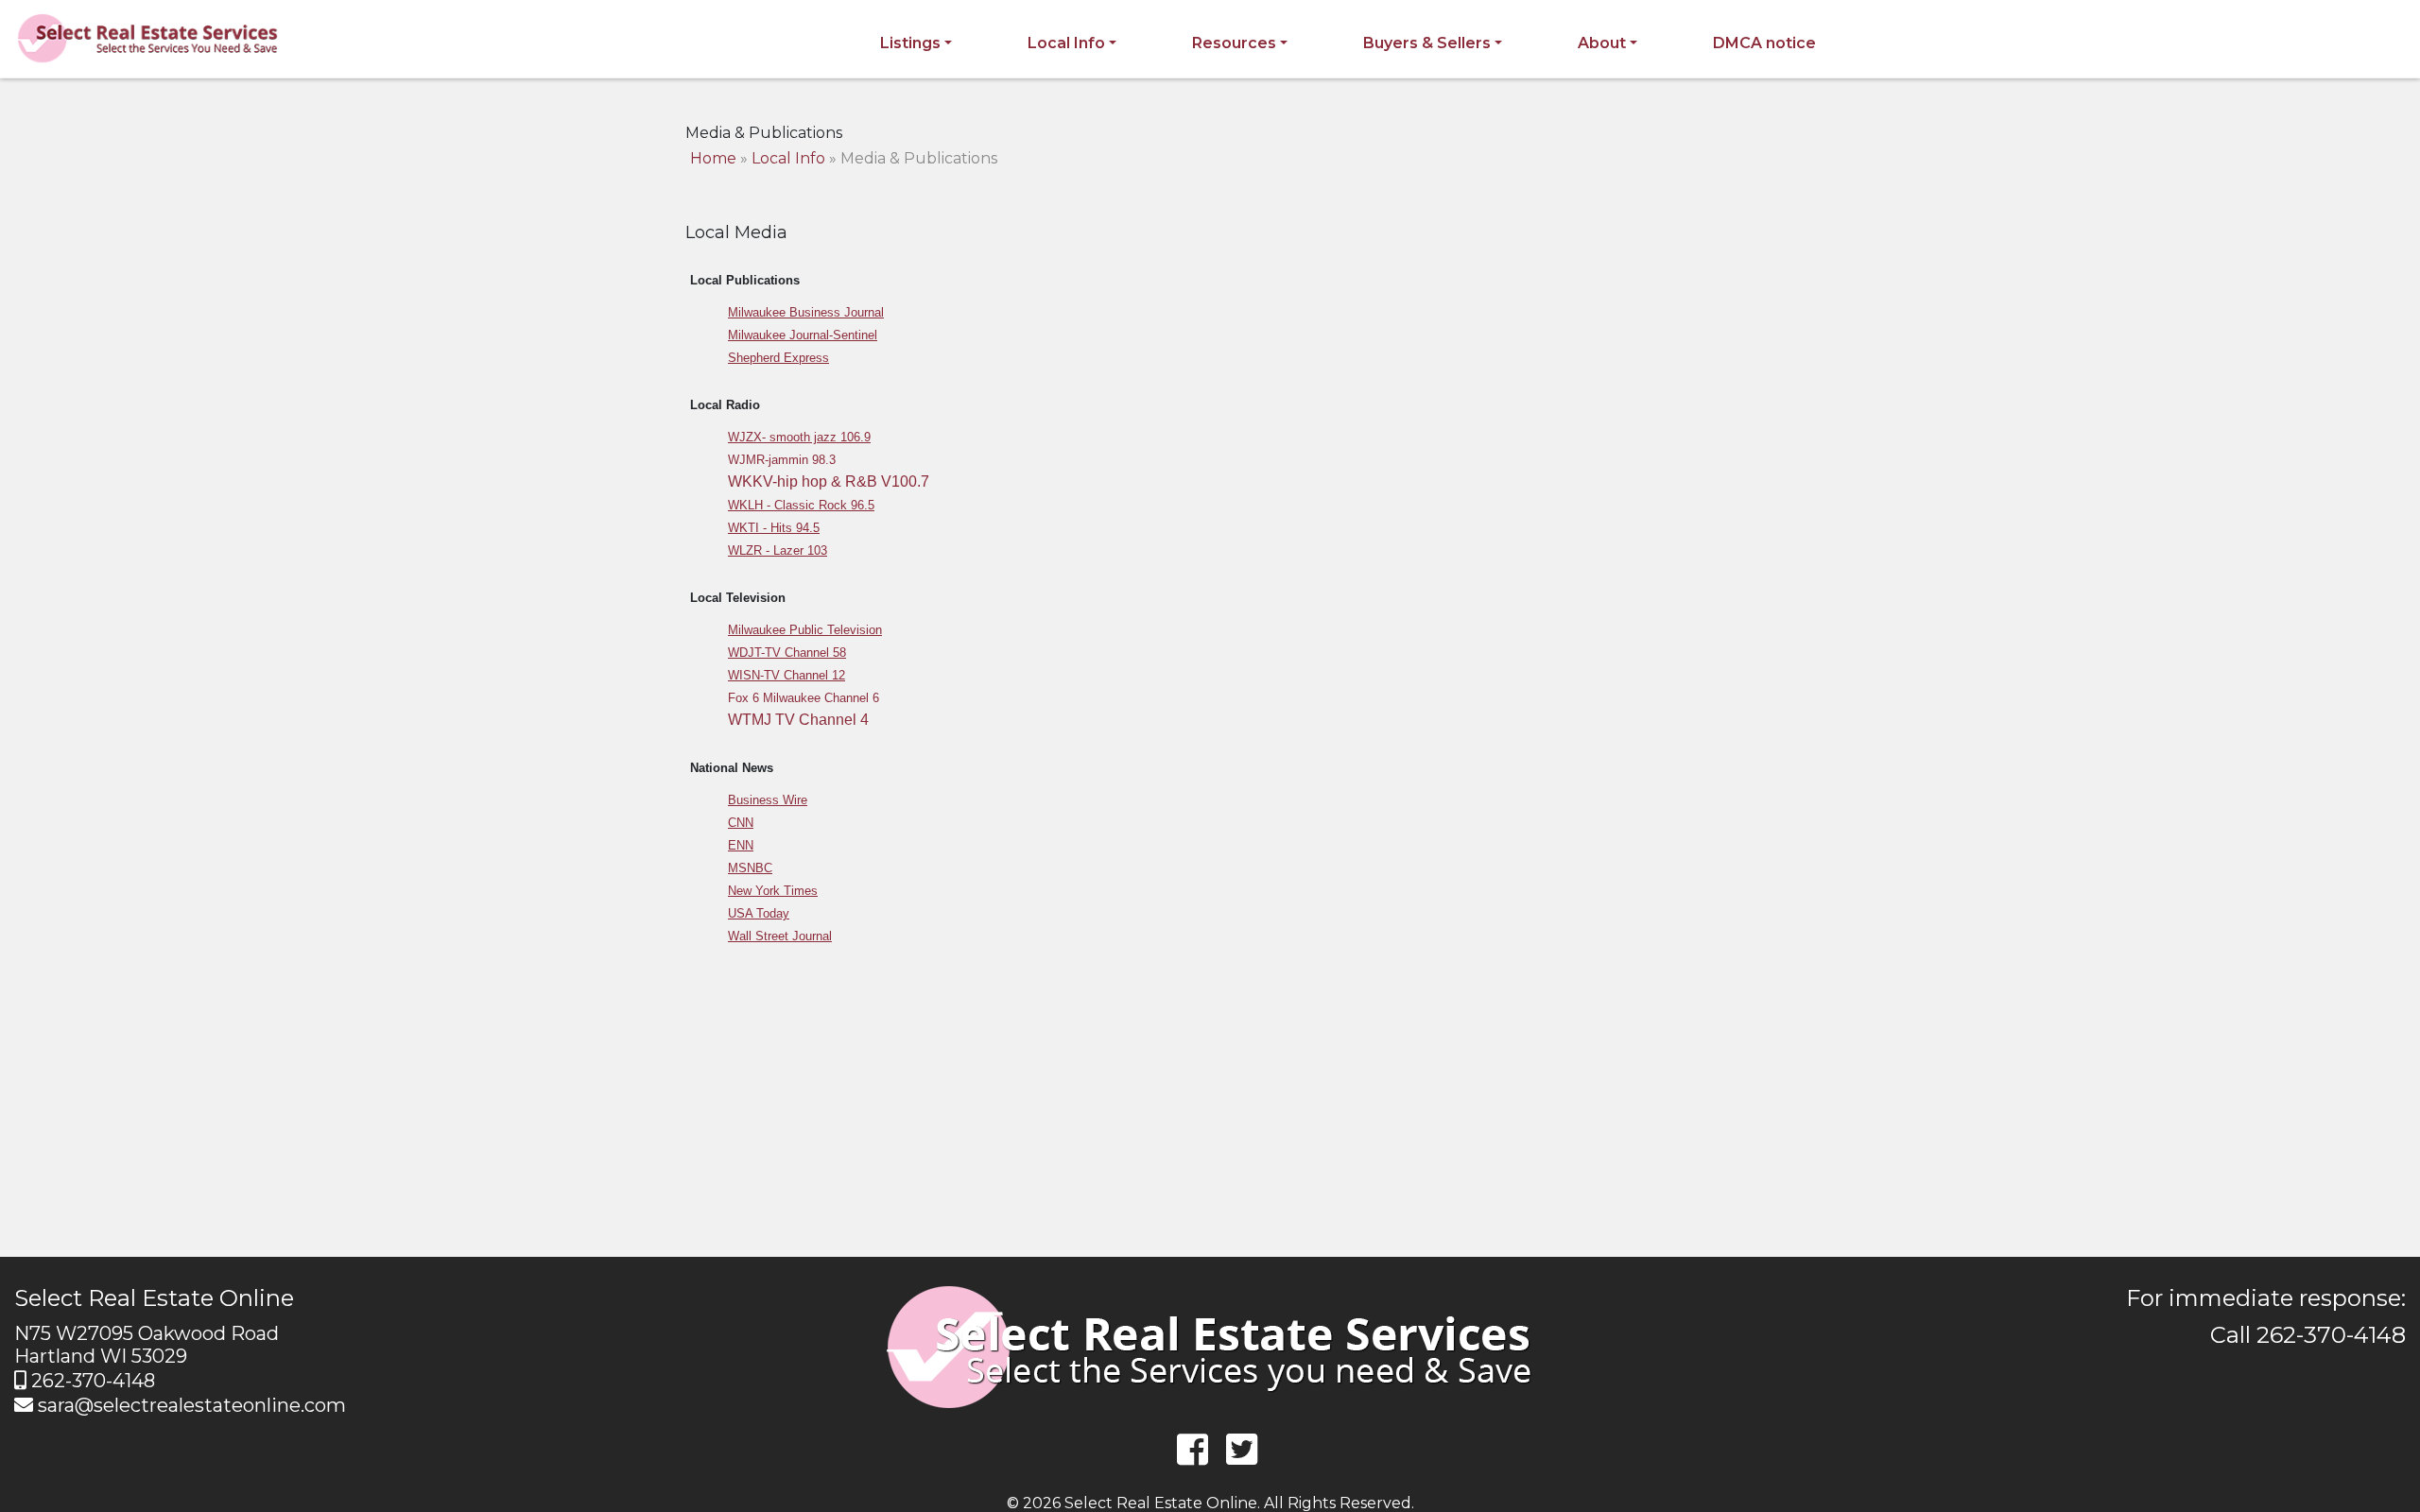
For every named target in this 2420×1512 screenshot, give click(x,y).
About (1602, 43)
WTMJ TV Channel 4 (798, 720)
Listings (910, 43)
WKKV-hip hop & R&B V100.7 (829, 481)
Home (713, 158)
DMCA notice (1764, 43)
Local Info (1066, 43)
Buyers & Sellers (1427, 43)
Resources (1234, 43)
